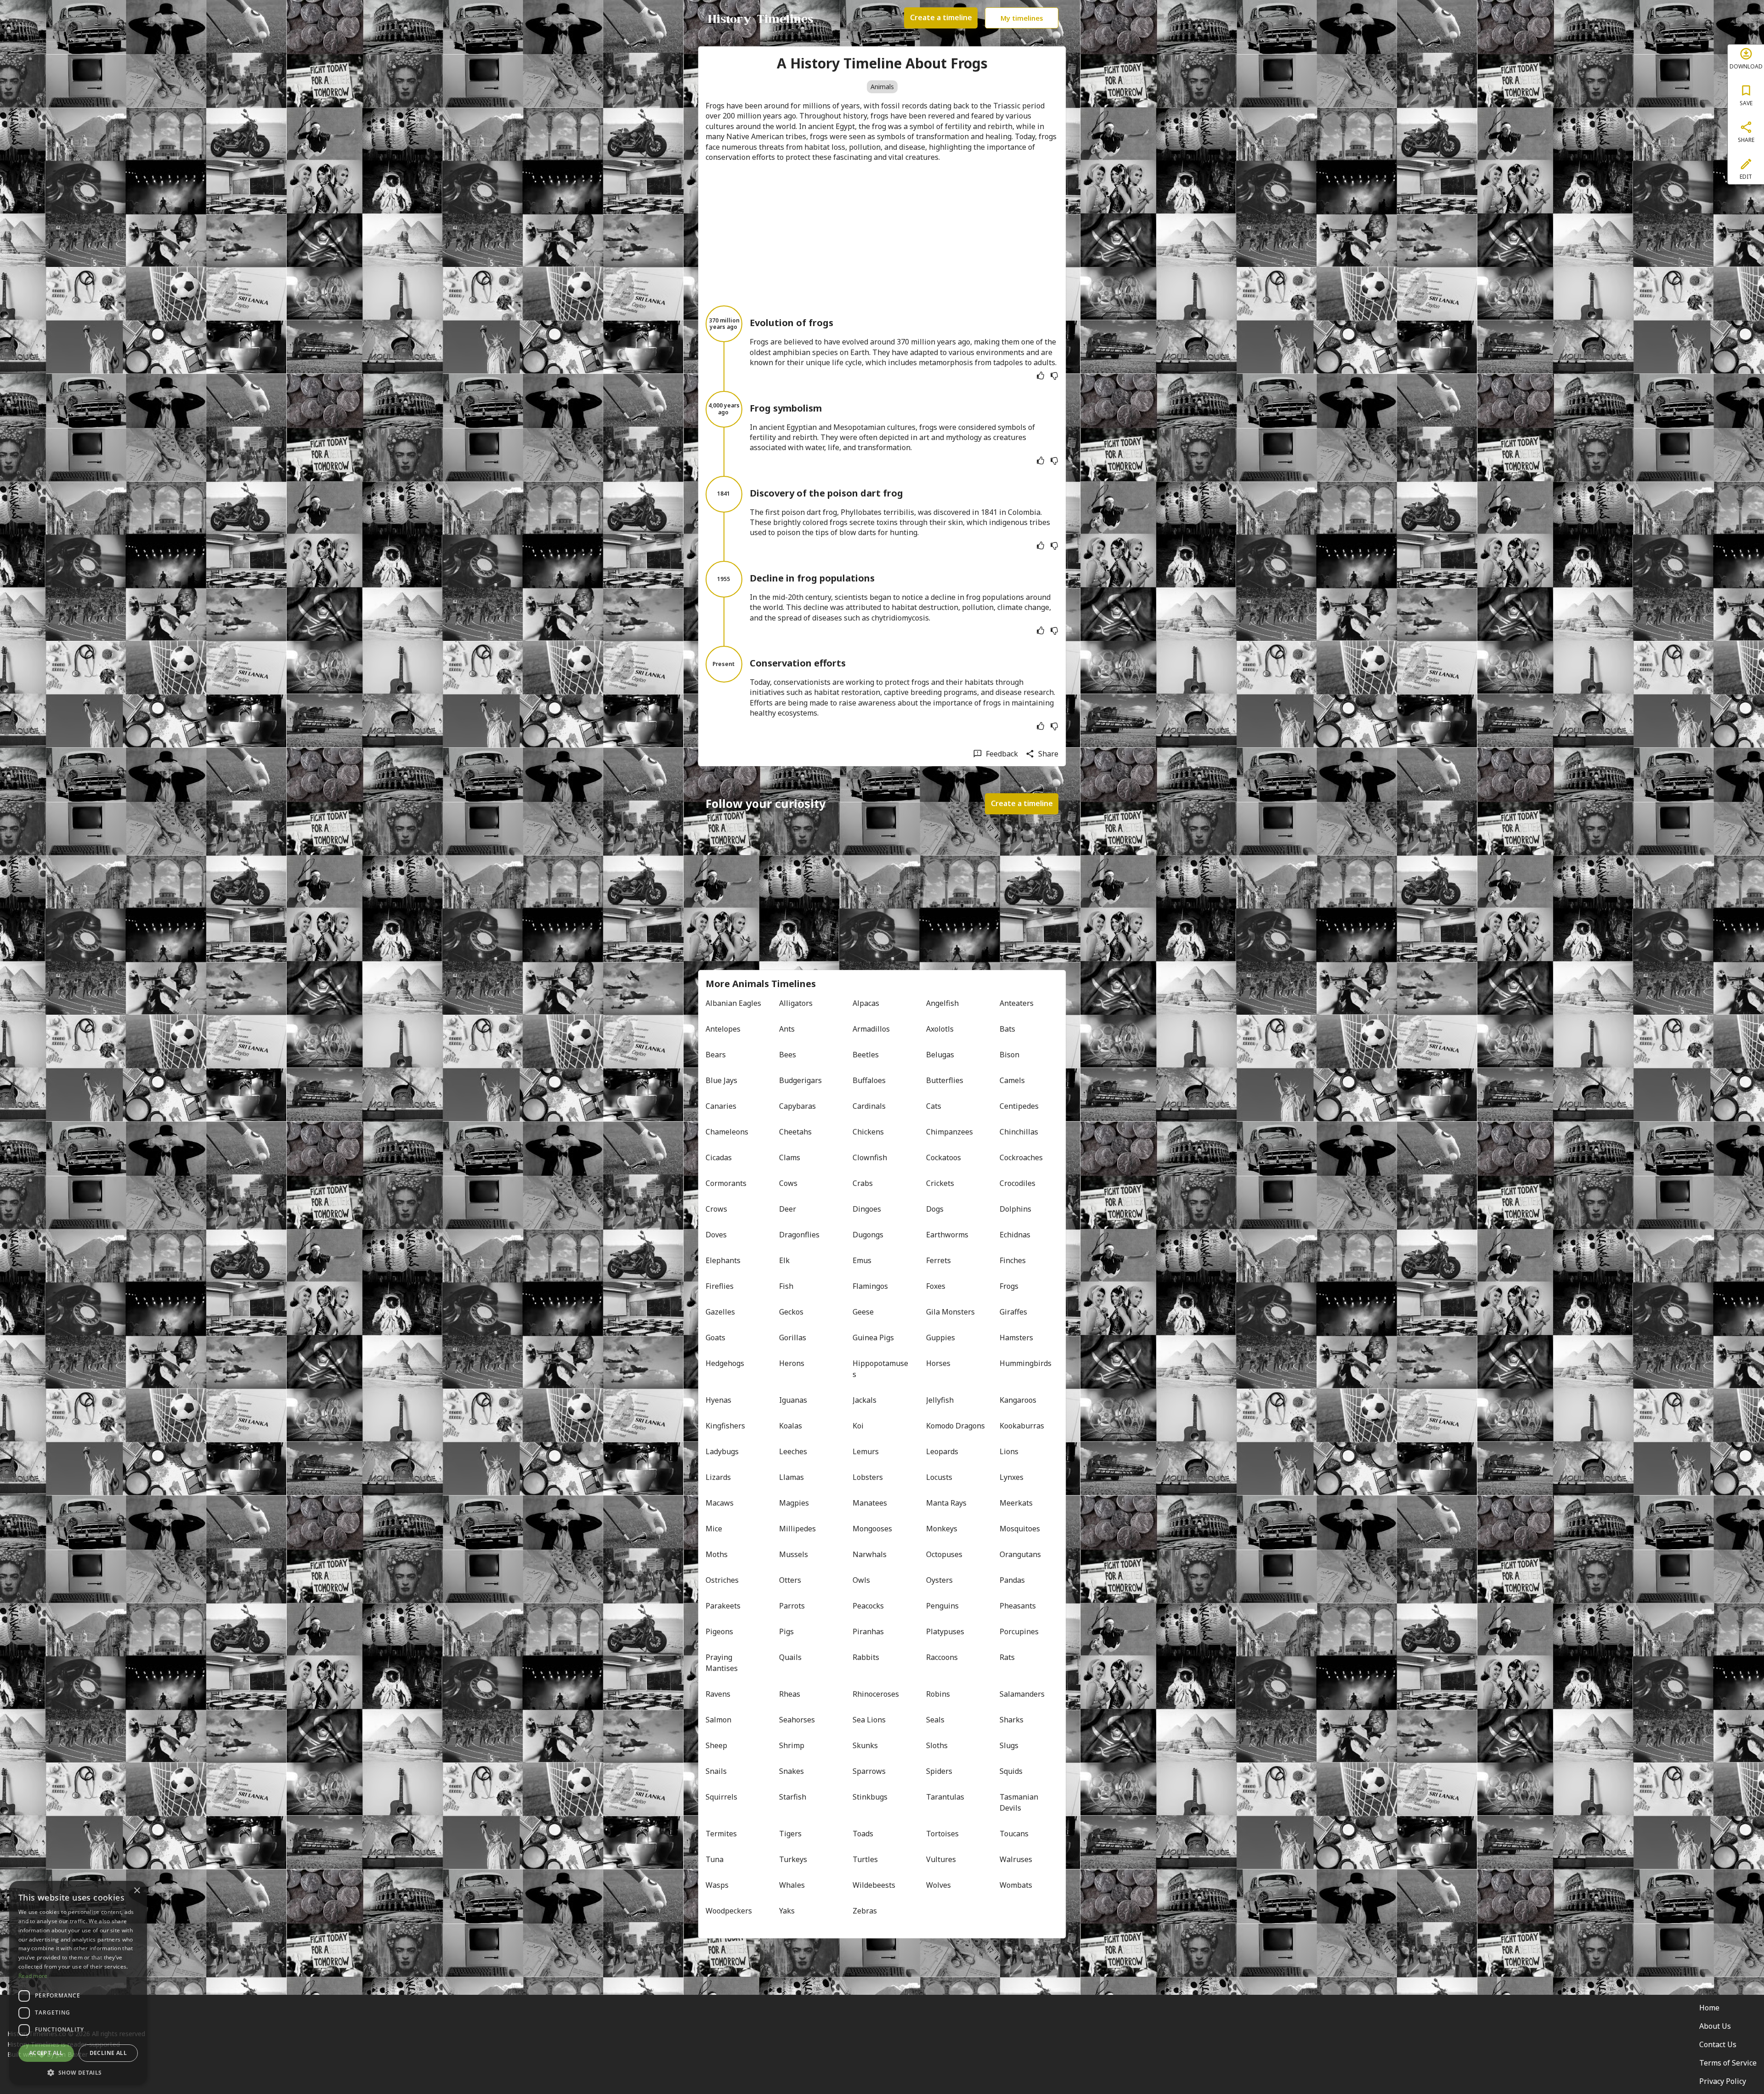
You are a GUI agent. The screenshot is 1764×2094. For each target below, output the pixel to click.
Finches (1013, 1260)
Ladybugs (722, 1451)
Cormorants (726, 1183)
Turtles (865, 1859)
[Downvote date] (1054, 376)
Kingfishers (725, 1426)
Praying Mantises (722, 1663)
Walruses (1016, 1859)
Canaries (721, 1106)
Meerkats (1016, 1503)
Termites (721, 1834)
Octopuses (944, 1554)
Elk (784, 1260)
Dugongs (868, 1235)
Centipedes (1019, 1106)
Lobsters (868, 1477)
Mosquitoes (1020, 1529)
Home (1709, 2008)
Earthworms (947, 1235)
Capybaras (797, 1106)
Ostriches (722, 1580)
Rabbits (866, 1657)
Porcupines (1019, 1631)
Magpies (794, 1503)
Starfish (793, 1797)
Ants (787, 1029)
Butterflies (945, 1080)
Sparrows (869, 1771)
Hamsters (1016, 1338)
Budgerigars (800, 1080)
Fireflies (720, 1286)
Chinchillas (1019, 1132)
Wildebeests (874, 1885)
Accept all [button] (46, 2053)
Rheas (790, 1694)
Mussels (794, 1554)
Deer (788, 1209)
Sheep (716, 1745)
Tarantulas (945, 1797)
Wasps (717, 1885)
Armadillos (871, 1029)
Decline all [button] (108, 2053)
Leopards (942, 1451)
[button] (78, 2072)
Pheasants (1018, 1606)
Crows (716, 1209)
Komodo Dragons (955, 1426)
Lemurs (866, 1451)
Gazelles (720, 1312)
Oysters (939, 1580)
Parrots (792, 1606)
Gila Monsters (950, 1312)
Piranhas (868, 1631)
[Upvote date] (1040, 376)
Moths (717, 1554)
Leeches (793, 1451)
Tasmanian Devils (1020, 1802)
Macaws (720, 1503)
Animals (882, 87)
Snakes (792, 1771)
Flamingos (870, 1286)
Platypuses (945, 1631)
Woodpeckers (729, 1911)
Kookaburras (1022, 1426)
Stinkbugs (870, 1797)
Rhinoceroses (876, 1694)
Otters (790, 1580)
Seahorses (797, 1720)
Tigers (790, 1834)
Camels (1012, 1080)
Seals (935, 1720)
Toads (863, 1834)
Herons (792, 1363)
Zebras (865, 1911)
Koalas (791, 1426)
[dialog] (78, 1983)
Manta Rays (946, 1503)
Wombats (1016, 1885)
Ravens (718, 1694)
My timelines (1022, 18)
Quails (790, 1657)
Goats (715, 1338)
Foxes (936, 1286)
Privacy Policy (1723, 2081)
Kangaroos (1018, 1400)
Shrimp (792, 1745)
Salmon (718, 1720)
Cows (788, 1183)
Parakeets (723, 1606)
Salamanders (1022, 1694)
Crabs (863, 1183)
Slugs (1009, 1745)
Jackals (865, 1400)
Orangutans (1020, 1554)
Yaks (787, 1911)
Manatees (870, 1503)
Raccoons (942, 1657)
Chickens (868, 1132)
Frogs (1009, 1286)
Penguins (942, 1606)
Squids (1011, 1771)
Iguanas (793, 1400)
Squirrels (721, 1797)
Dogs (935, 1209)
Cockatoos (944, 1157)
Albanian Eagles (733, 1003)
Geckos (791, 1312)
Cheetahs (795, 1132)
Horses (938, 1363)
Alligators (796, 1003)
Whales (792, 1885)
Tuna (715, 1859)
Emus (862, 1260)
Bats (1007, 1029)
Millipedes (797, 1529)
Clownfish (870, 1157)
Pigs (786, 1631)
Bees (788, 1055)
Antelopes (723, 1029)
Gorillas (793, 1338)
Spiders (939, 1771)
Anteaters (1017, 1003)
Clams (790, 1157)
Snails (716, 1771)
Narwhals (870, 1554)
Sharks (1012, 1720)
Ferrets (939, 1260)
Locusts (939, 1477)
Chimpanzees (950, 1132)
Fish (786, 1286)
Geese (863, 1312)
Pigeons (719, 1631)
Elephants (723, 1260)
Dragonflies (799, 1235)
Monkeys (942, 1529)
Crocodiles (1018, 1183)
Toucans (1014, 1834)
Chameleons (727, 1132)
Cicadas (719, 1157)
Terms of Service (1728, 2063)
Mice (714, 1529)
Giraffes (1013, 1312)
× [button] (137, 1891)
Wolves (939, 1885)
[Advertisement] (882, 234)
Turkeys (793, 1859)
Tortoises (942, 1834)
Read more (33, 1976)
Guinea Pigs (873, 1338)
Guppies (941, 1338)
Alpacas (866, 1003)
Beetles (866, 1055)
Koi (858, 1426)
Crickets (940, 1183)
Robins (938, 1694)
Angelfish (942, 1003)
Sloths (937, 1745)
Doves (716, 1235)
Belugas (940, 1055)
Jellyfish (940, 1400)
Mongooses (872, 1529)
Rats (1007, 1657)
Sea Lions (869, 1720)
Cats (934, 1106)
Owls (861, 1580)
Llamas (792, 1477)
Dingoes (867, 1209)
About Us (1715, 2026)
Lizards (718, 1477)
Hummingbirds (1026, 1363)
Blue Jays (721, 1080)
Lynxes (1012, 1477)
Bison (1009, 1055)
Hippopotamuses (880, 1369)
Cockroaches (1021, 1157)
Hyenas (718, 1400)
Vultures (941, 1859)
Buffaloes (869, 1080)
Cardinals (869, 1106)
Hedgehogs (725, 1363)
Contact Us (1718, 2044)
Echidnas (1015, 1235)
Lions (1009, 1451)
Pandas (1012, 1580)
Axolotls (940, 1029)
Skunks (865, 1745)
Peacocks (868, 1606)
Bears (716, 1055)
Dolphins (1015, 1209)
